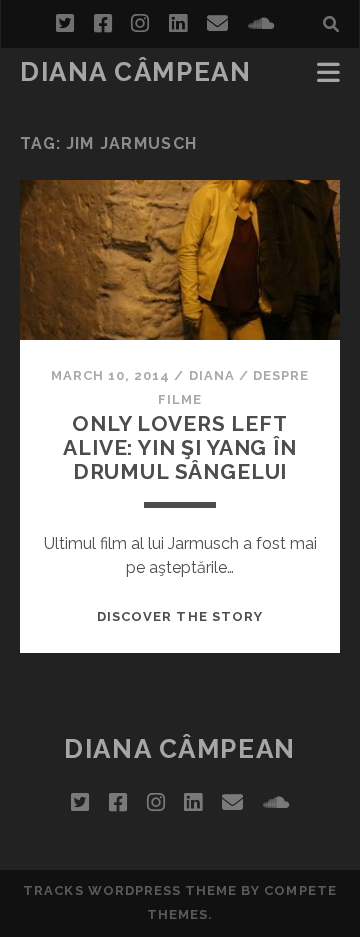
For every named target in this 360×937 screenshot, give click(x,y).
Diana (212, 375)
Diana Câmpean (135, 72)
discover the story (180, 616)
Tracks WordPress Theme (130, 890)
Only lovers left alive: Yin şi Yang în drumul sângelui (180, 447)
